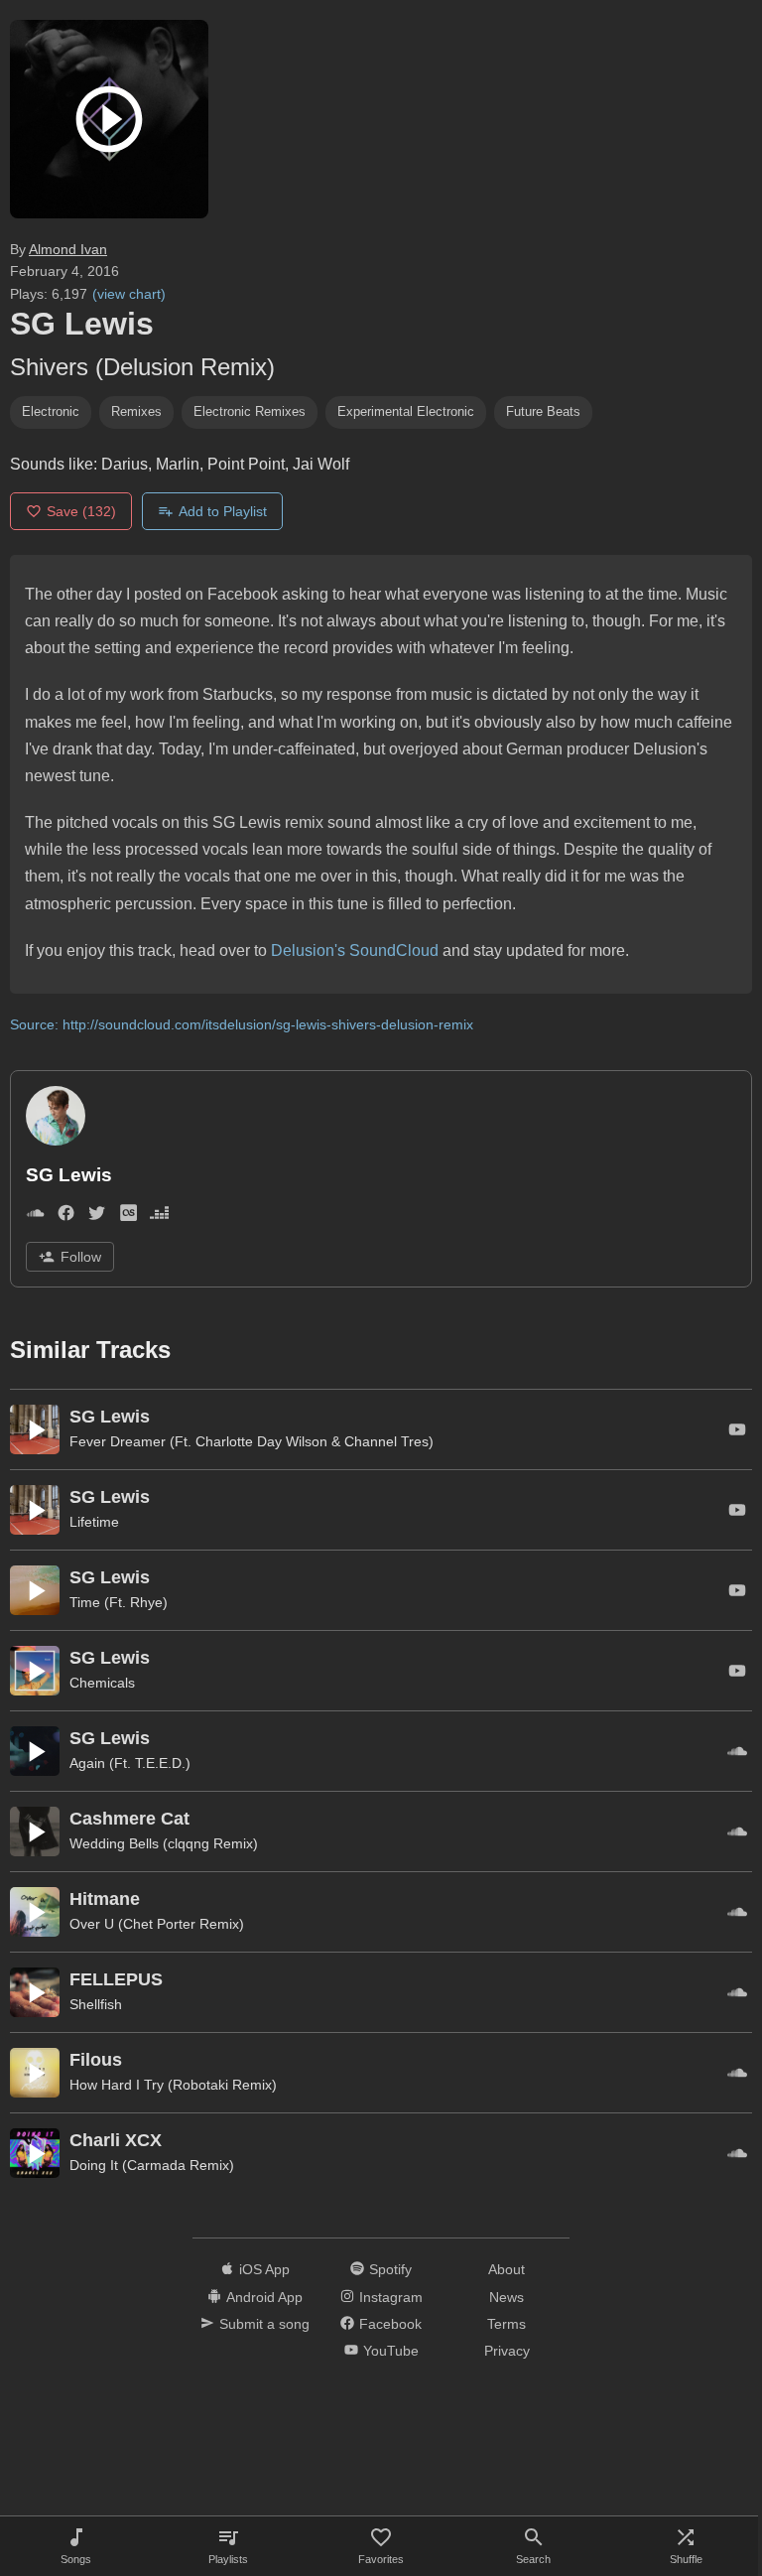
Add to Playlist (223, 511)
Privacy (507, 2351)
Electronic (51, 411)
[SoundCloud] (35, 1217)
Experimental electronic (406, 411)
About (507, 2269)
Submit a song (264, 2324)
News (507, 2297)
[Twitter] (97, 1217)
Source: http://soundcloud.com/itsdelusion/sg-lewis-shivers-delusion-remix (242, 1024)
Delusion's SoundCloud (355, 950)
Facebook (390, 2324)
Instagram (391, 2297)
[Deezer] (159, 1217)
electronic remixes (250, 411)
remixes (136, 411)
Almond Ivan (68, 249)
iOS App (264, 2269)
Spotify (390, 2269)
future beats (543, 411)
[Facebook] (66, 1217)
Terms (507, 2324)
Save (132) (81, 511)
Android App (264, 2297)
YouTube (391, 2351)
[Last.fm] (128, 1217)
